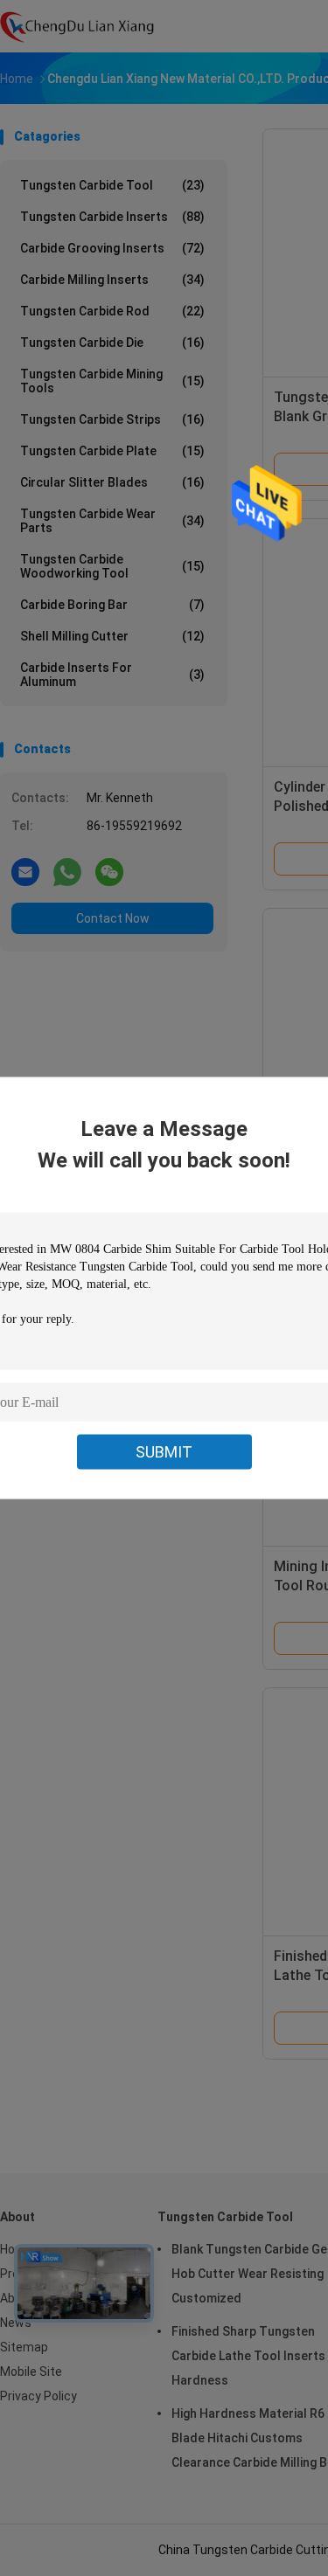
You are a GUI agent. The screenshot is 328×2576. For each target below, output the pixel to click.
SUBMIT (164, 1452)
